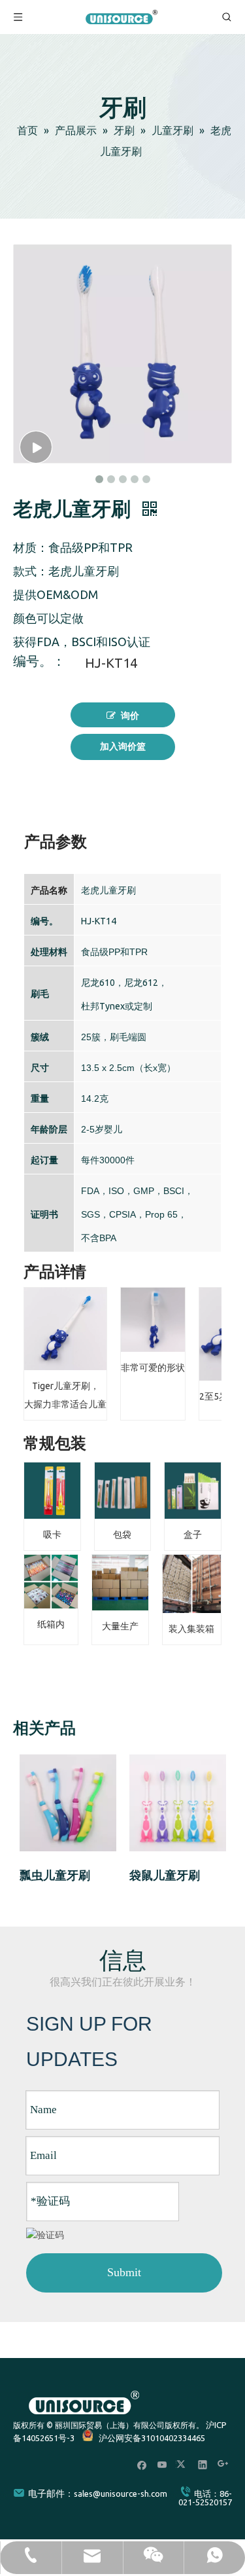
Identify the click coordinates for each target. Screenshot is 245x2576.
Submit (124, 2272)
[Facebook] (142, 2464)
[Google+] (223, 2464)
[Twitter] (183, 2464)
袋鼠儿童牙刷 (165, 1876)
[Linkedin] (203, 2464)
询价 (130, 716)
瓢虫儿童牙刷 (55, 1876)
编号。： (39, 662)
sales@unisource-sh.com (121, 2494)
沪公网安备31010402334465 (152, 2438)
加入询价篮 (123, 747)
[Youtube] (162, 2464)
